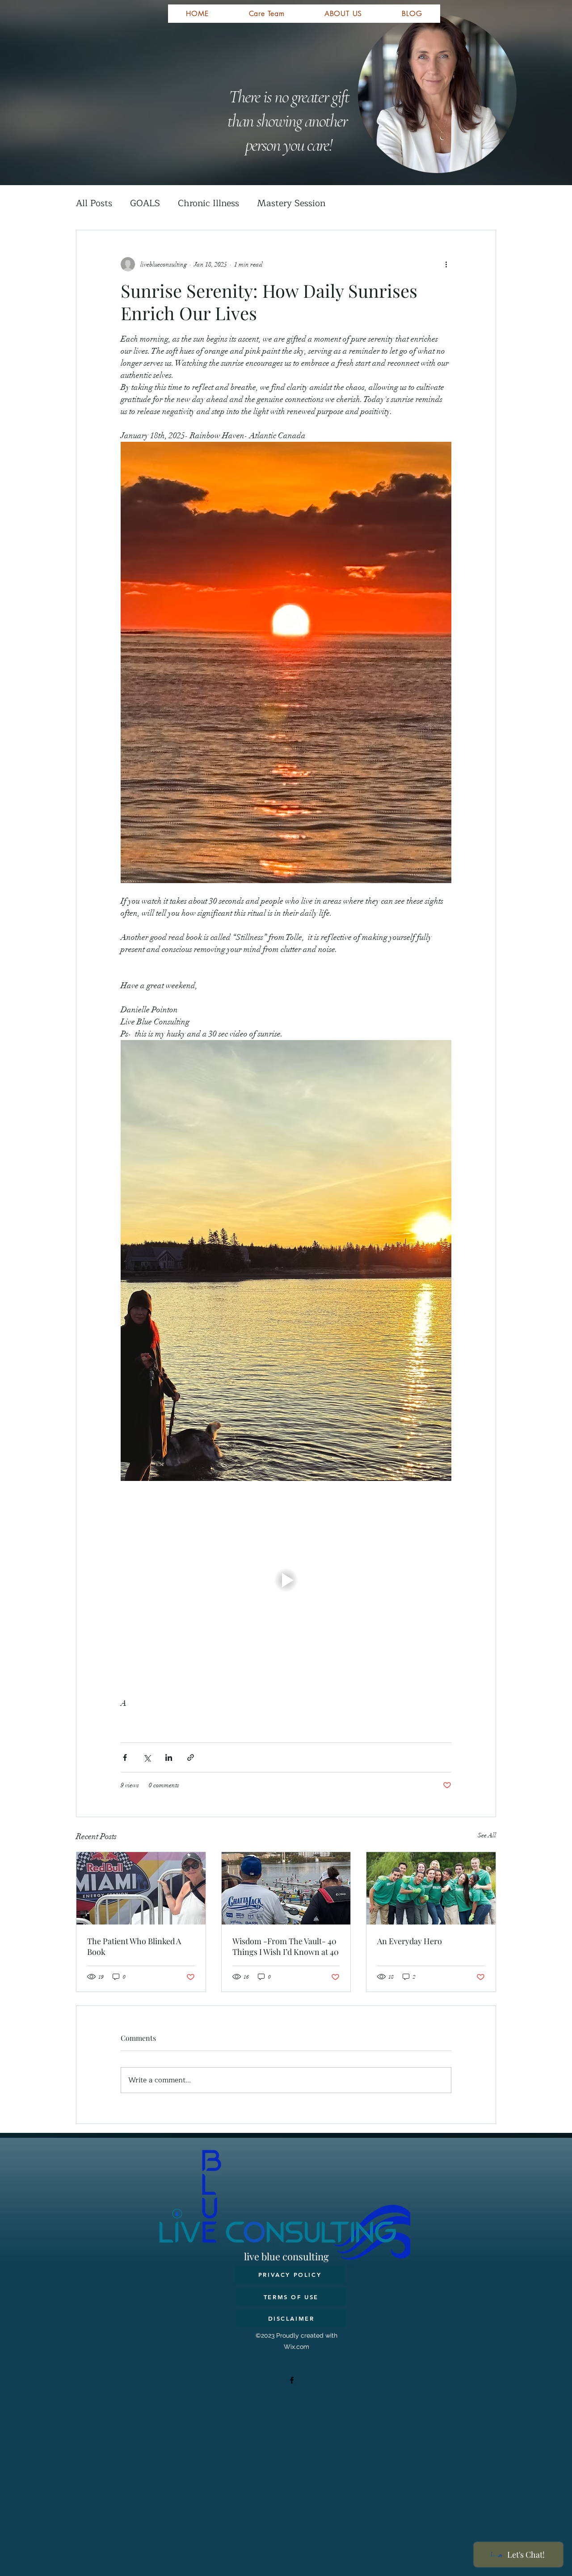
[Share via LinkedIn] (169, 1758)
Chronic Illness (208, 203)
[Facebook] (292, 2380)
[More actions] (446, 264)
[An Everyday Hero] (431, 1888)
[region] (246, 73)
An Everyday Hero (410, 1941)
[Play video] (286, 1580)
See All (487, 1835)
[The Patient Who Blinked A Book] (141, 1888)
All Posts (94, 203)
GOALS (145, 203)
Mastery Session (291, 203)
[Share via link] (191, 1758)
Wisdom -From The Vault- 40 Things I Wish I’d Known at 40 (286, 1946)
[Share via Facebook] (125, 1758)
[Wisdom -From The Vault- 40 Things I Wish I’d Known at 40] (286, 1888)
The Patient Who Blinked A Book (134, 1946)
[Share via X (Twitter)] (147, 1758)
